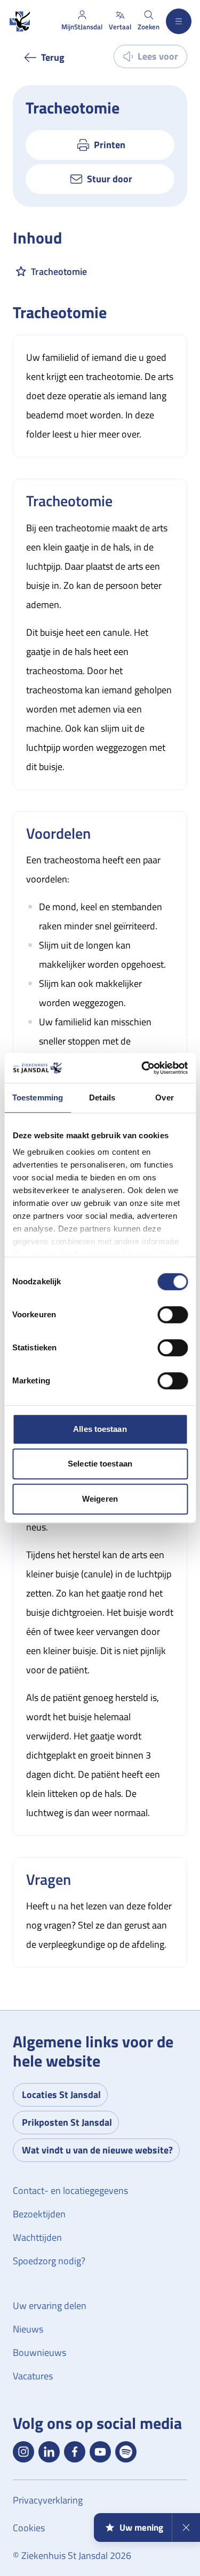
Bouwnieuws (39, 2352)
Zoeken (149, 27)
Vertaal (120, 27)
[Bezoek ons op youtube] (100, 2452)
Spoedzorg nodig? (49, 2261)
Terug (53, 57)
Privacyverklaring (48, 2500)
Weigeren (100, 1499)
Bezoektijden (39, 2214)
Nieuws (28, 2329)
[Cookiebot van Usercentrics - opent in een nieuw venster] (142, 1068)
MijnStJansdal (82, 27)
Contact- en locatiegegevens (70, 2190)
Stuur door (110, 179)
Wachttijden (37, 2237)
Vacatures (33, 2376)
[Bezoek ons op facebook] (75, 2452)
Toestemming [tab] (38, 1097)
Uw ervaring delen (50, 2306)
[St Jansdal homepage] (19, 22)
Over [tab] (164, 1097)
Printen (110, 145)
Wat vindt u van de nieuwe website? (97, 2150)
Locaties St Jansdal (61, 2095)
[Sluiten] (186, 2528)
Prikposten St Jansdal (67, 2122)
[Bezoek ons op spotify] (126, 2452)
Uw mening (141, 2528)
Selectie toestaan (100, 1464)
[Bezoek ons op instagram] (23, 2452)
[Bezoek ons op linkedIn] (49, 2452)
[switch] (173, 1315)
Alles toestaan (100, 1429)
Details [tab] (102, 1097)
